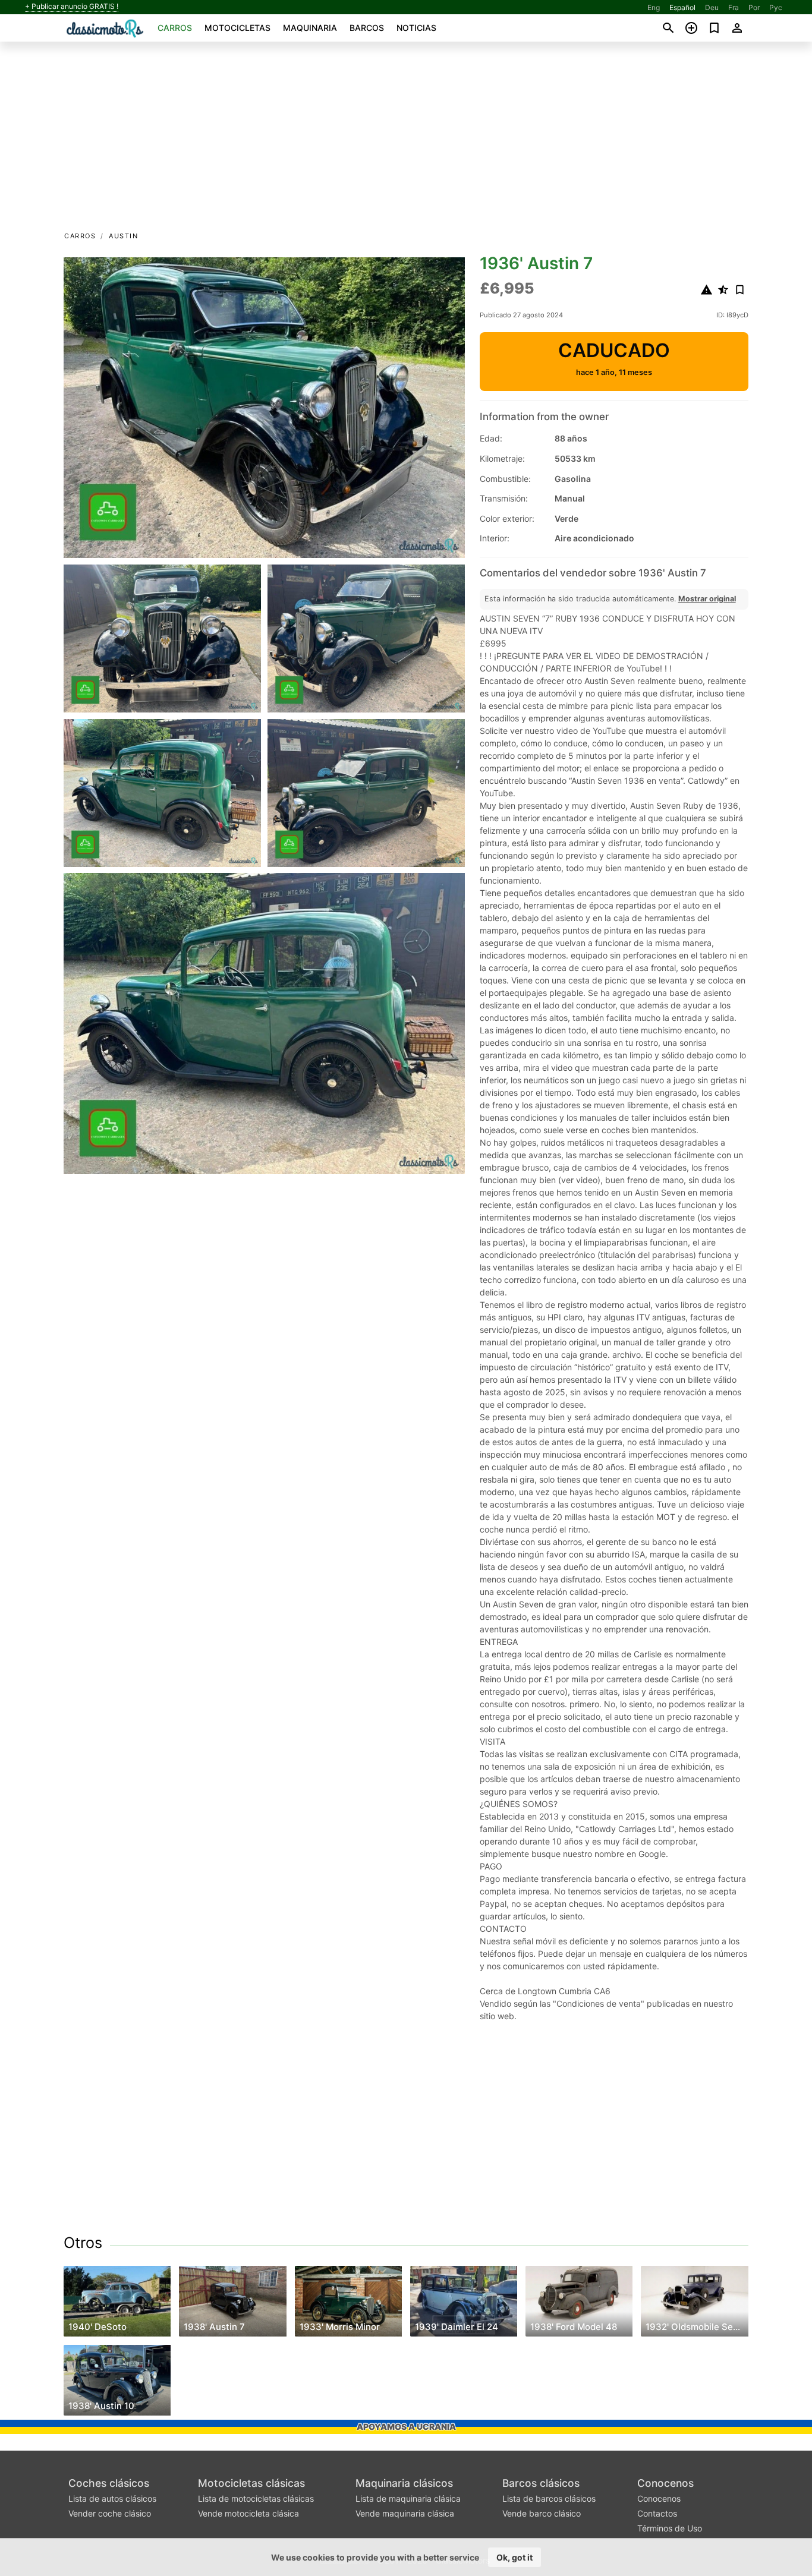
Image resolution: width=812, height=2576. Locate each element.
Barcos (367, 28)
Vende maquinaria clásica (405, 2513)
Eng (654, 7)
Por (754, 7)
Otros (83, 2243)
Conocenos (665, 2483)
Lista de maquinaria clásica (408, 2498)
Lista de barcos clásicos (549, 2498)
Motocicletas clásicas (251, 2483)
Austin (123, 236)
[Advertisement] (406, 140)
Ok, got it (514, 2557)
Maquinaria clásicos (404, 2483)
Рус (776, 7)
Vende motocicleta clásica (248, 2513)
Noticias (416, 28)
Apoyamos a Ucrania (406, 2427)
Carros (175, 28)
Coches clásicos (109, 2483)
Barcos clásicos (541, 2483)
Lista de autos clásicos (112, 2498)
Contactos (657, 2513)
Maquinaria (310, 28)
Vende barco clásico (542, 2513)
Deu (712, 7)
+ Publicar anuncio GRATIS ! (72, 7)
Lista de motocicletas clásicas (256, 2498)
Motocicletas (237, 28)
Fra (734, 7)
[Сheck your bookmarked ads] (714, 28)
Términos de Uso (670, 2528)
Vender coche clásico (110, 2513)
